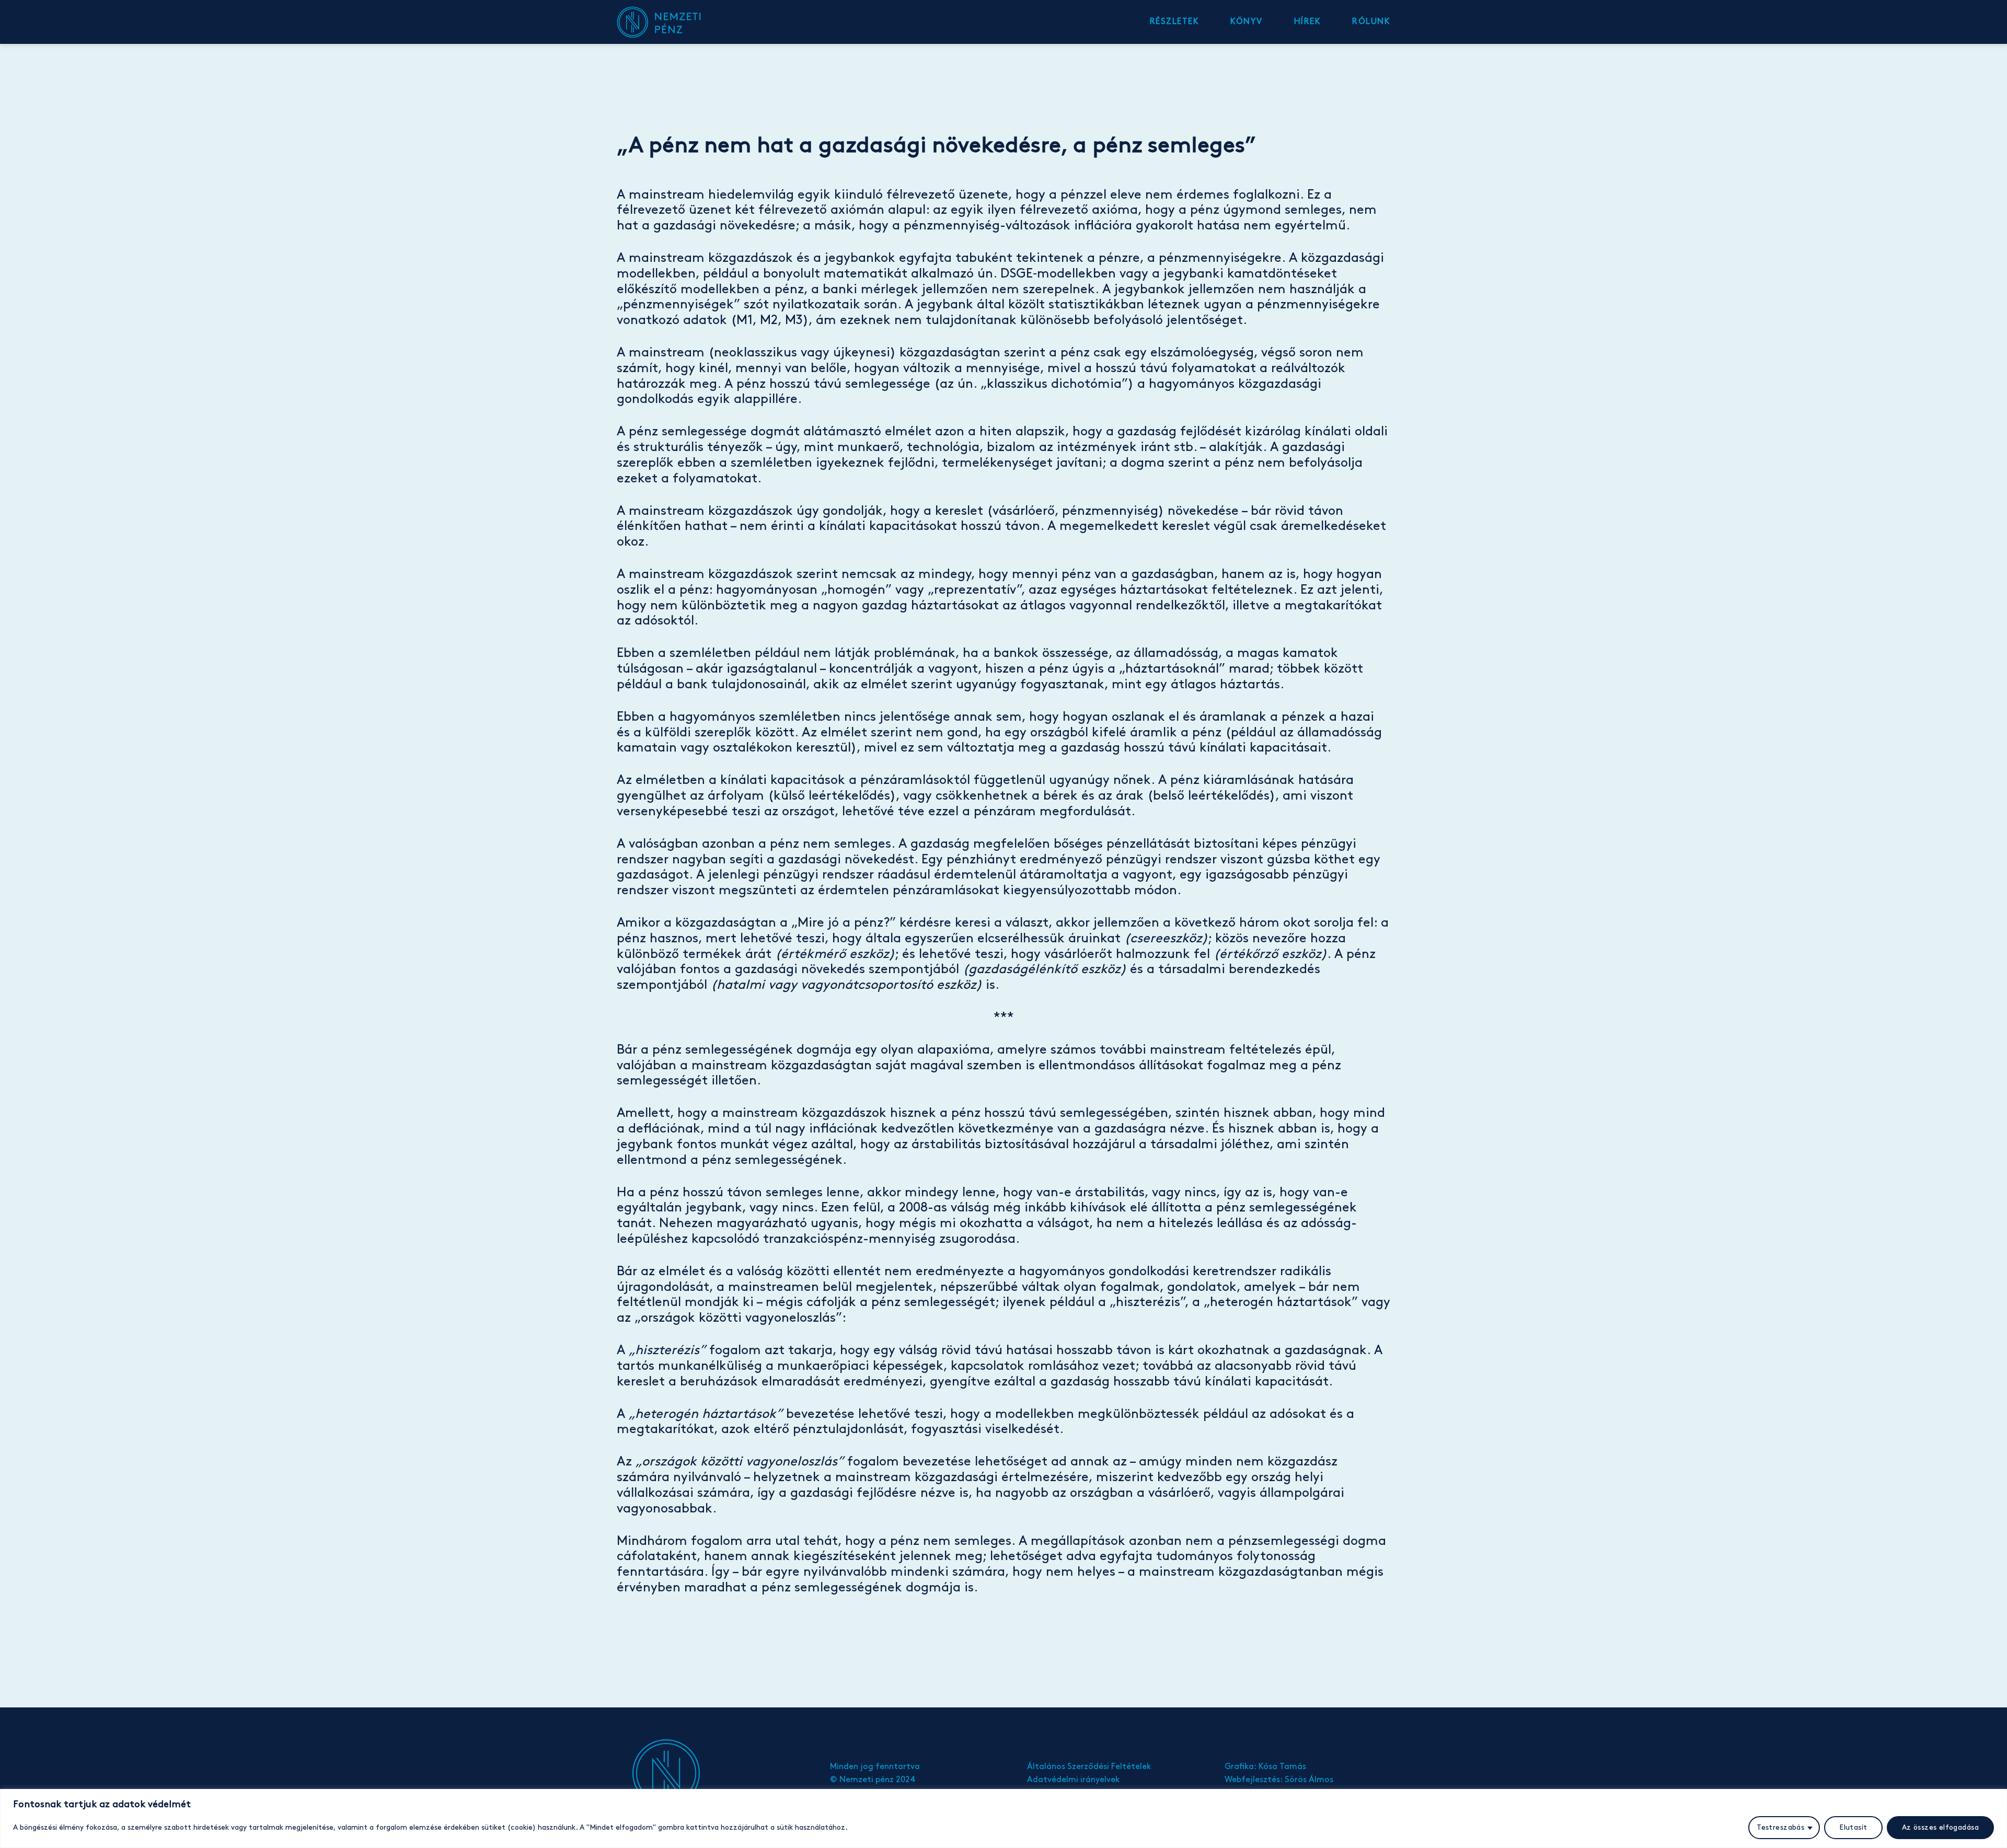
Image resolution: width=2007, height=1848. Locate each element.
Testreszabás (1780, 1827)
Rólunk (1371, 22)
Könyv (1247, 22)
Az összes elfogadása (1940, 1827)
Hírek (1308, 22)
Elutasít (1853, 1827)
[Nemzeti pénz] (669, 22)
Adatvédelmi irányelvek (1073, 1780)
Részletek (1175, 22)
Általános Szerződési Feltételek (1089, 1767)
